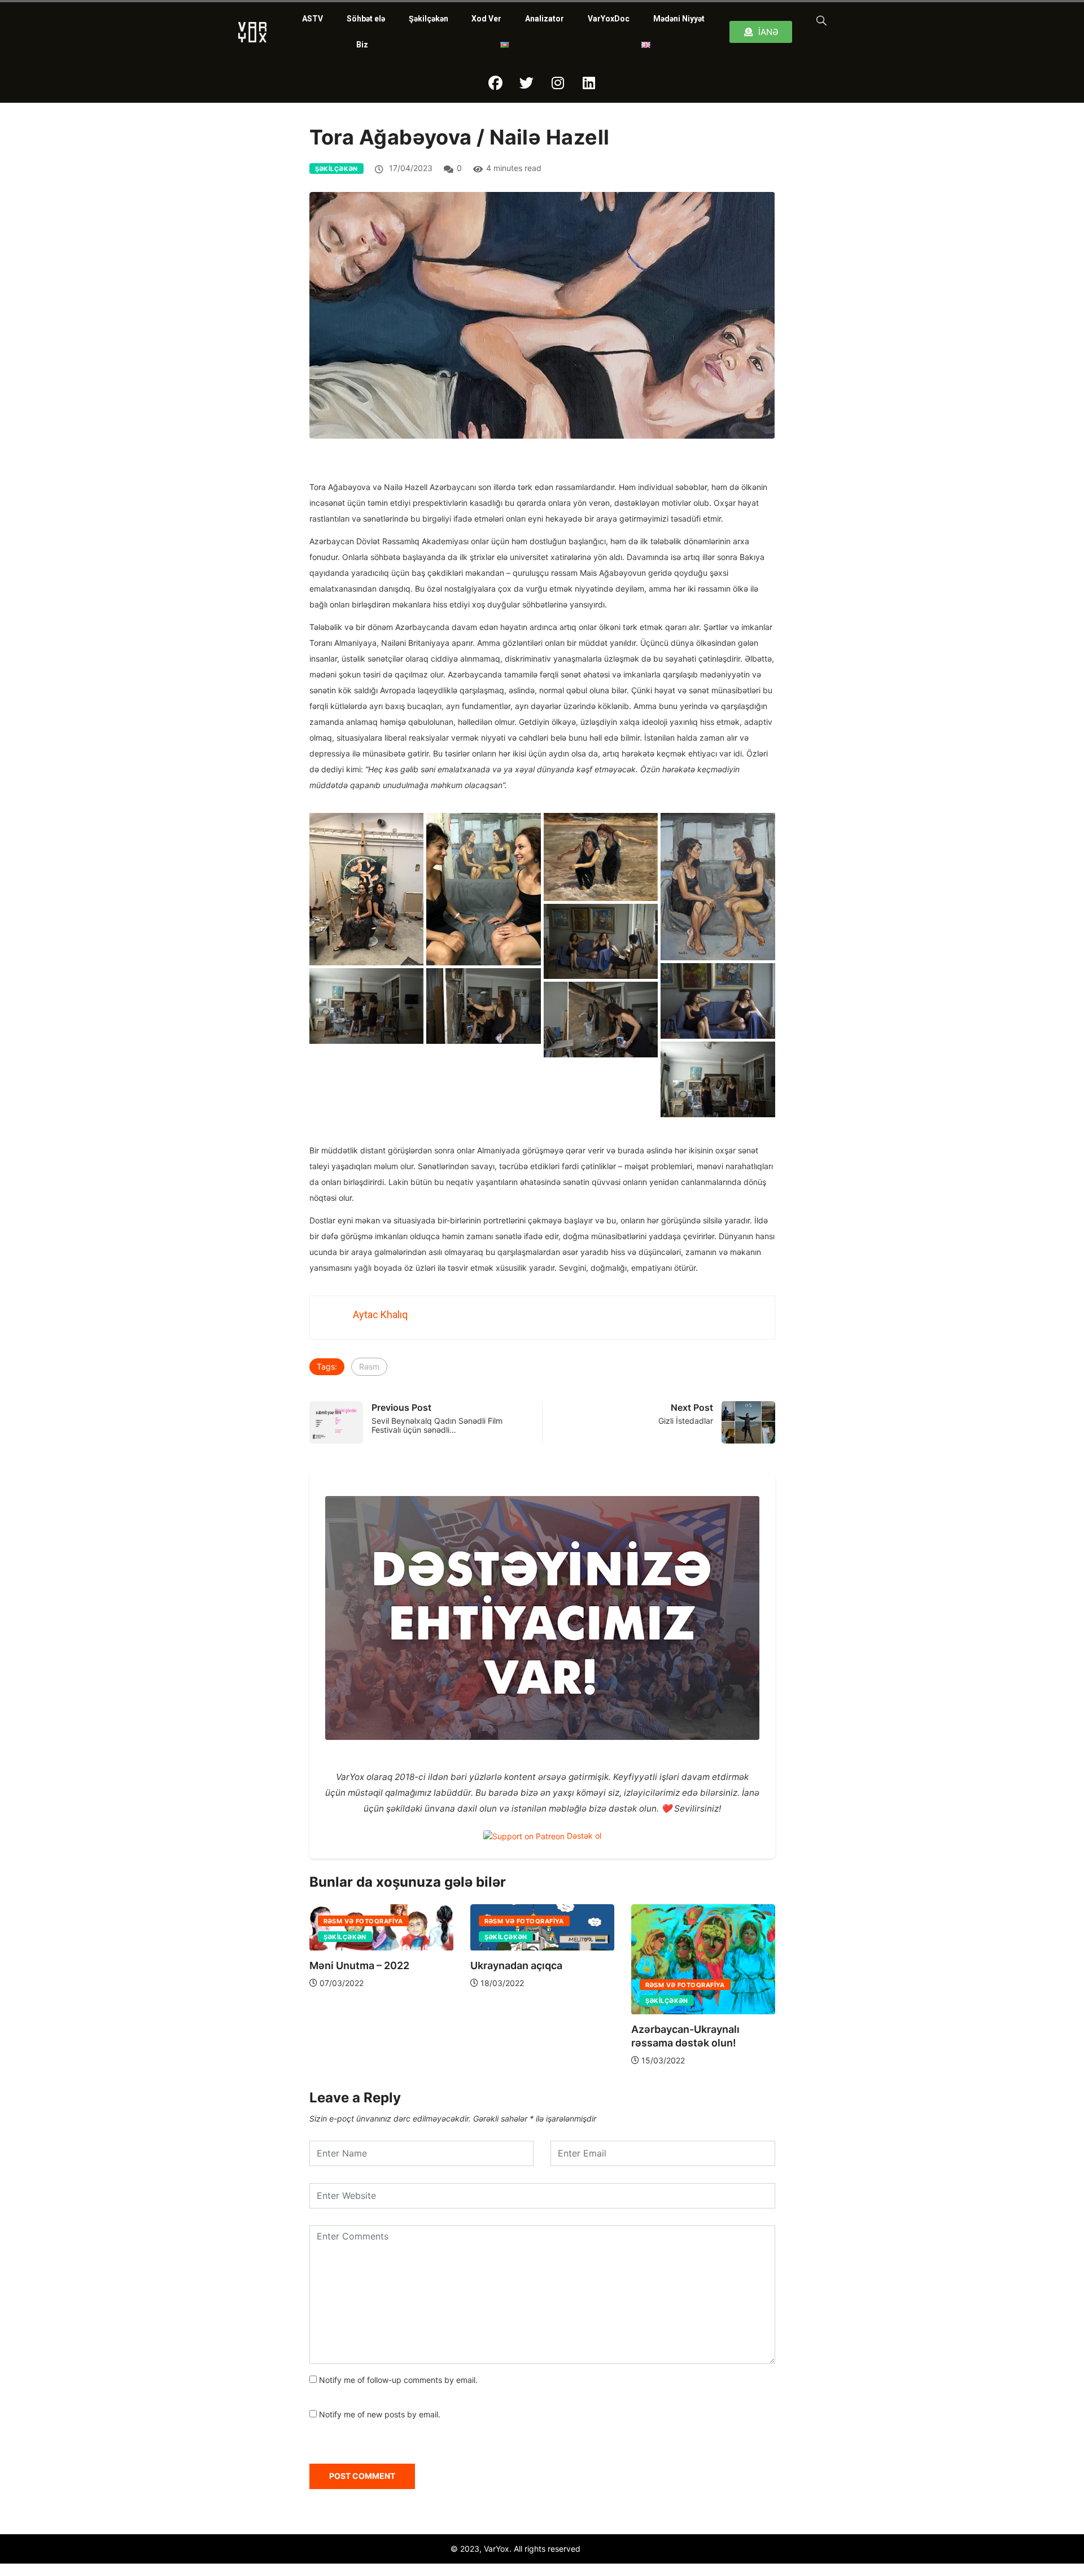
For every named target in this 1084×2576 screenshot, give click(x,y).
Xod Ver (486, 19)
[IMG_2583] (601, 857)
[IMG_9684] (718, 887)
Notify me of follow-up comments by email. (398, 2380)
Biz (362, 45)
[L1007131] (718, 1079)
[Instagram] (558, 83)
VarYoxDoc (609, 19)
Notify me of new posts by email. (380, 2414)
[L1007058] (601, 942)
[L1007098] (484, 1006)
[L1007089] (367, 1006)
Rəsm (369, 1366)
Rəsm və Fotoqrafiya (363, 1922)
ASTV (312, 19)
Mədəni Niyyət (679, 19)
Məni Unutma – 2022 (359, 1966)
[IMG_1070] (367, 889)
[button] (819, 20)
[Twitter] (527, 83)
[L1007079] (718, 1001)
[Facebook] (496, 83)
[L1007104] (601, 1020)
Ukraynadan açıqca (516, 1966)
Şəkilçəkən (429, 19)
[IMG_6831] (484, 889)
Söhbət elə (366, 19)
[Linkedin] (589, 83)
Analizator (545, 19)
